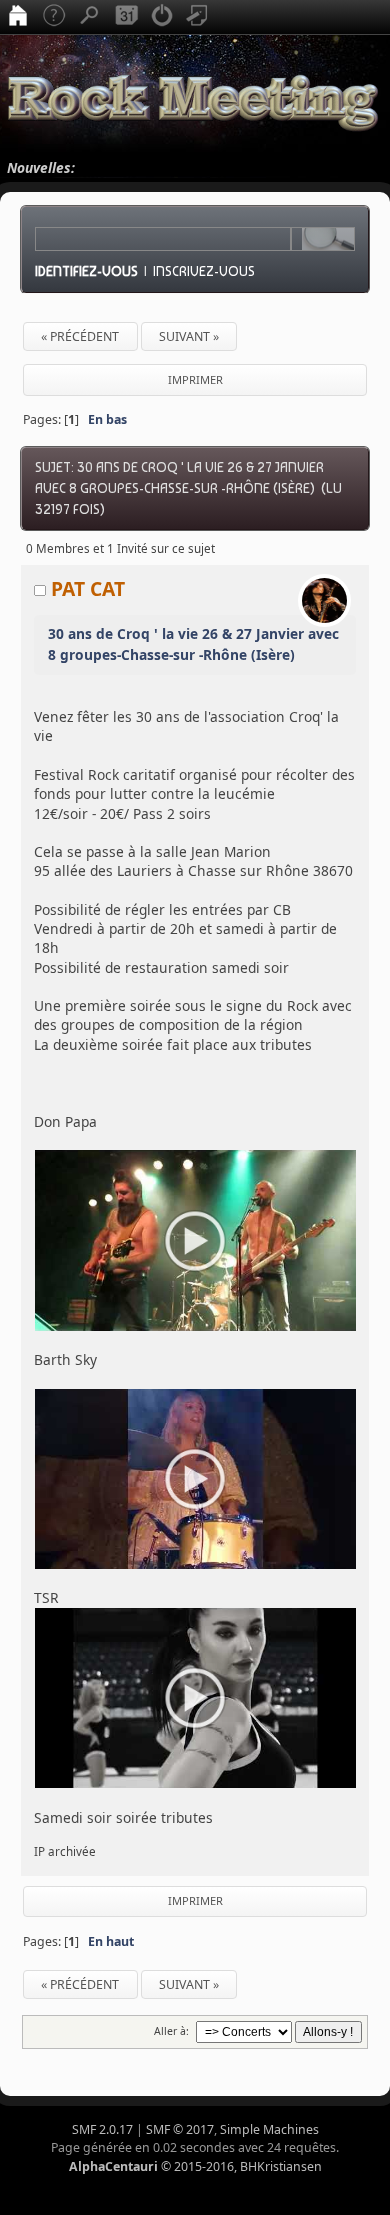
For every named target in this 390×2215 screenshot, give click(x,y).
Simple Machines (269, 2129)
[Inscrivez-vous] (198, 17)
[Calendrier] (126, 17)
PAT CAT (88, 588)
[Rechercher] (90, 17)
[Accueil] (18, 17)
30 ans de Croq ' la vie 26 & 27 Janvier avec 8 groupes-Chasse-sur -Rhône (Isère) (193, 644)
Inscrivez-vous (204, 271)
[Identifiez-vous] (162, 17)
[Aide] (54, 17)
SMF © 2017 (180, 2129)
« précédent (80, 336)
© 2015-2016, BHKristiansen (195, 2166)
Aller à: (171, 2031)
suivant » (189, 336)
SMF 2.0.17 (102, 2129)
